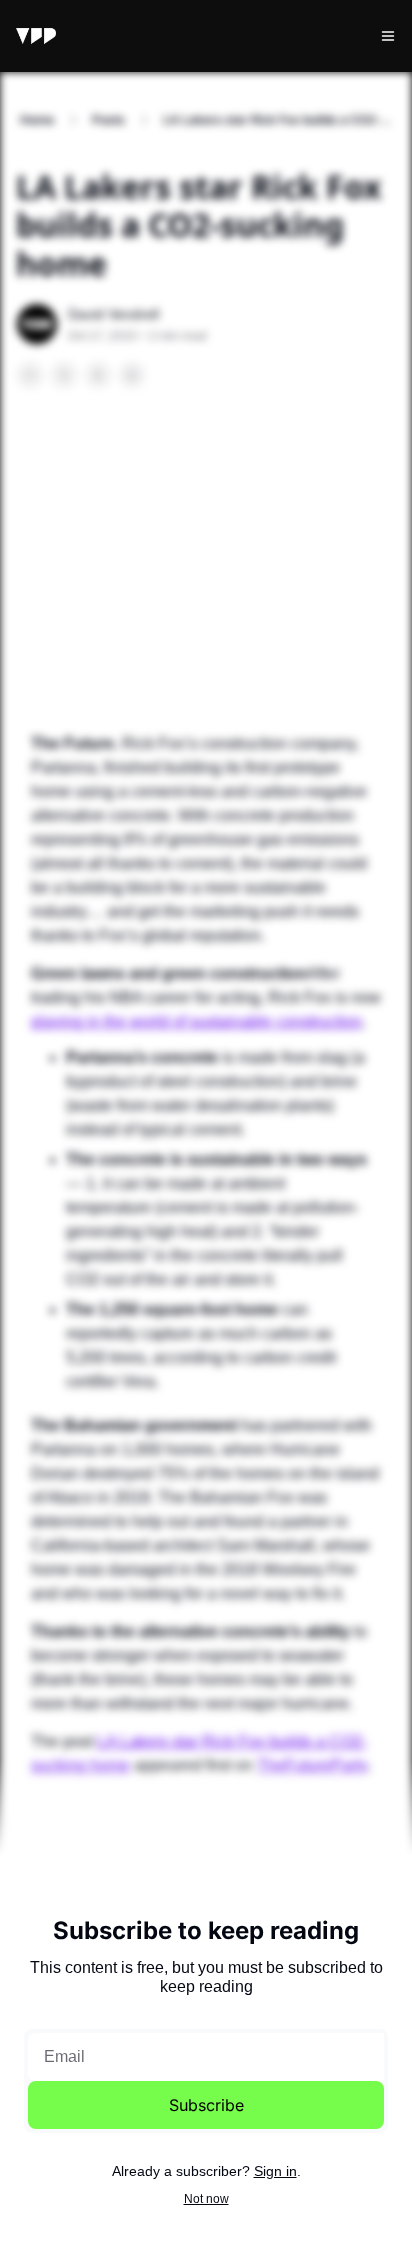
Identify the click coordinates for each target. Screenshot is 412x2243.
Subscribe (206, 2105)
